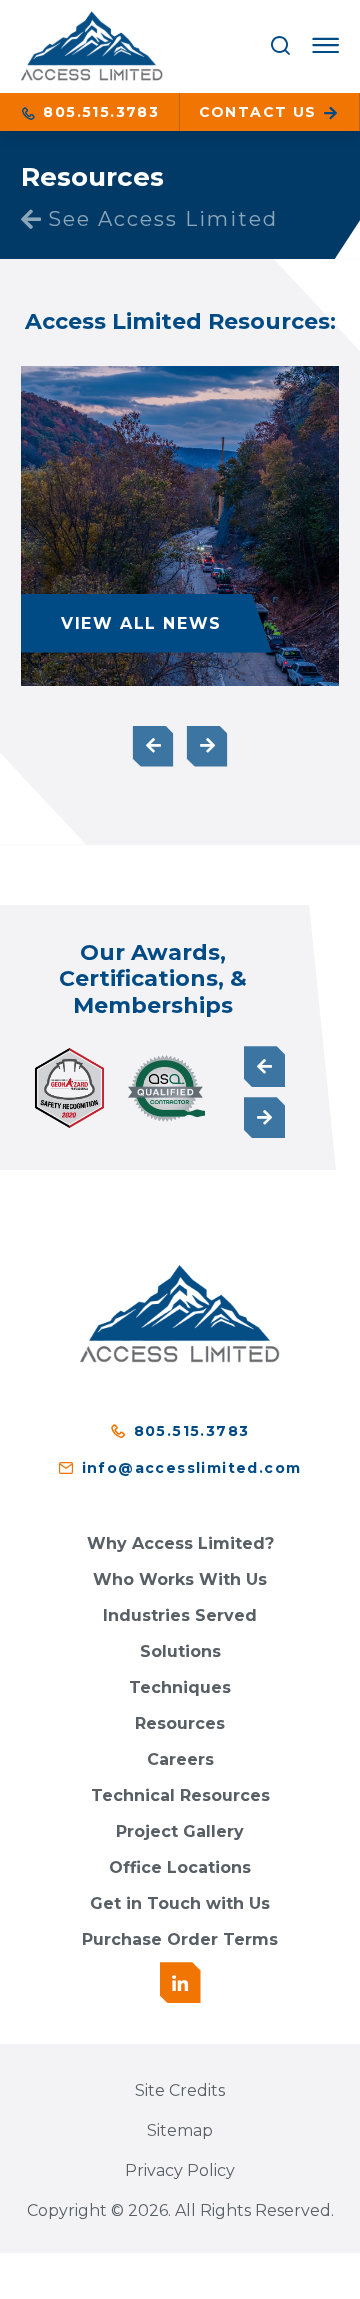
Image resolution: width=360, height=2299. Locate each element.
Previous (153, 746)
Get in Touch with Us (180, 1903)
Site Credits (180, 2090)
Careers (180, 1759)
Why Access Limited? (180, 1543)
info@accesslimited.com (192, 1468)
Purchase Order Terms (180, 1939)
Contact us (260, 112)
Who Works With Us (180, 1579)
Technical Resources (180, 1795)
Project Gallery (180, 1831)
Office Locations (180, 1867)
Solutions (180, 1651)
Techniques (180, 1687)
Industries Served (180, 1615)
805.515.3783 (98, 112)
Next (207, 746)
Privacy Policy (180, 2170)
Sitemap (180, 2130)
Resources (180, 1723)
